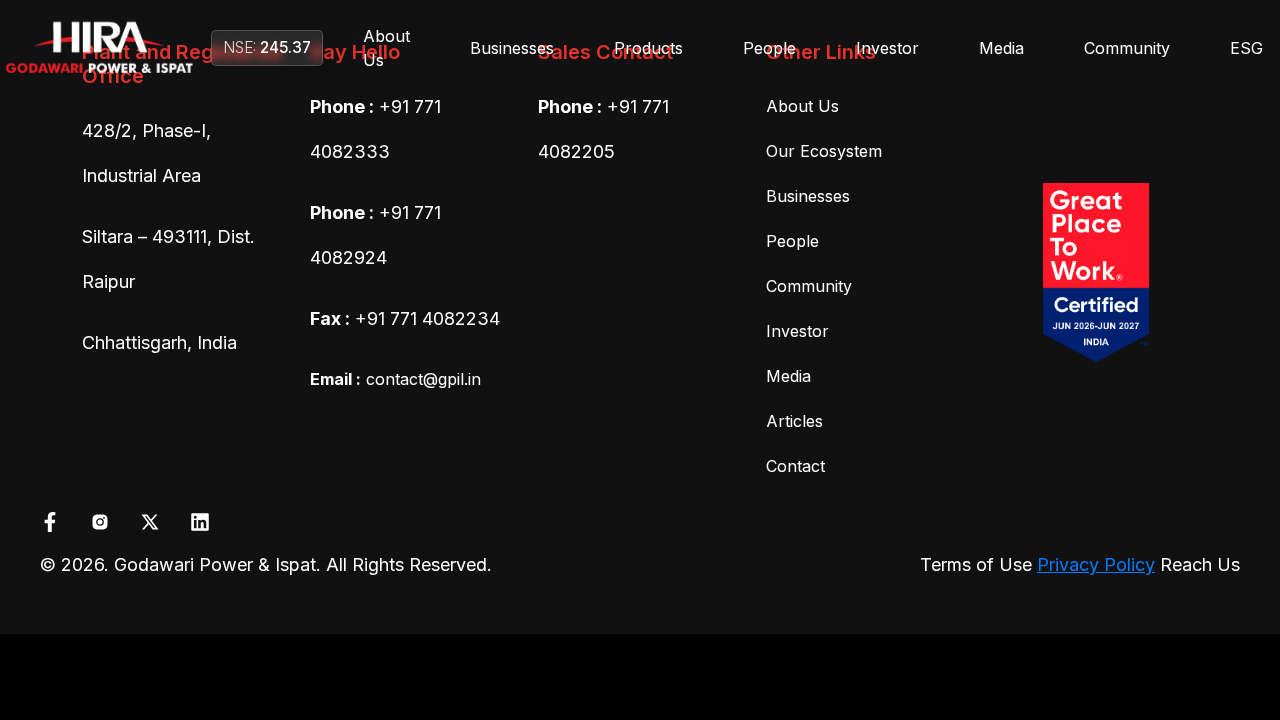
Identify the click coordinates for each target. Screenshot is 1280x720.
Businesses (512, 48)
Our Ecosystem (824, 151)
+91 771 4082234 (427, 318)
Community (1127, 48)
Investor (887, 48)
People (769, 48)
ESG (1246, 48)
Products (648, 48)
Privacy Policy (1096, 564)
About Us (386, 48)
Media (1001, 48)
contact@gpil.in (395, 379)
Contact (795, 466)
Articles (794, 421)
